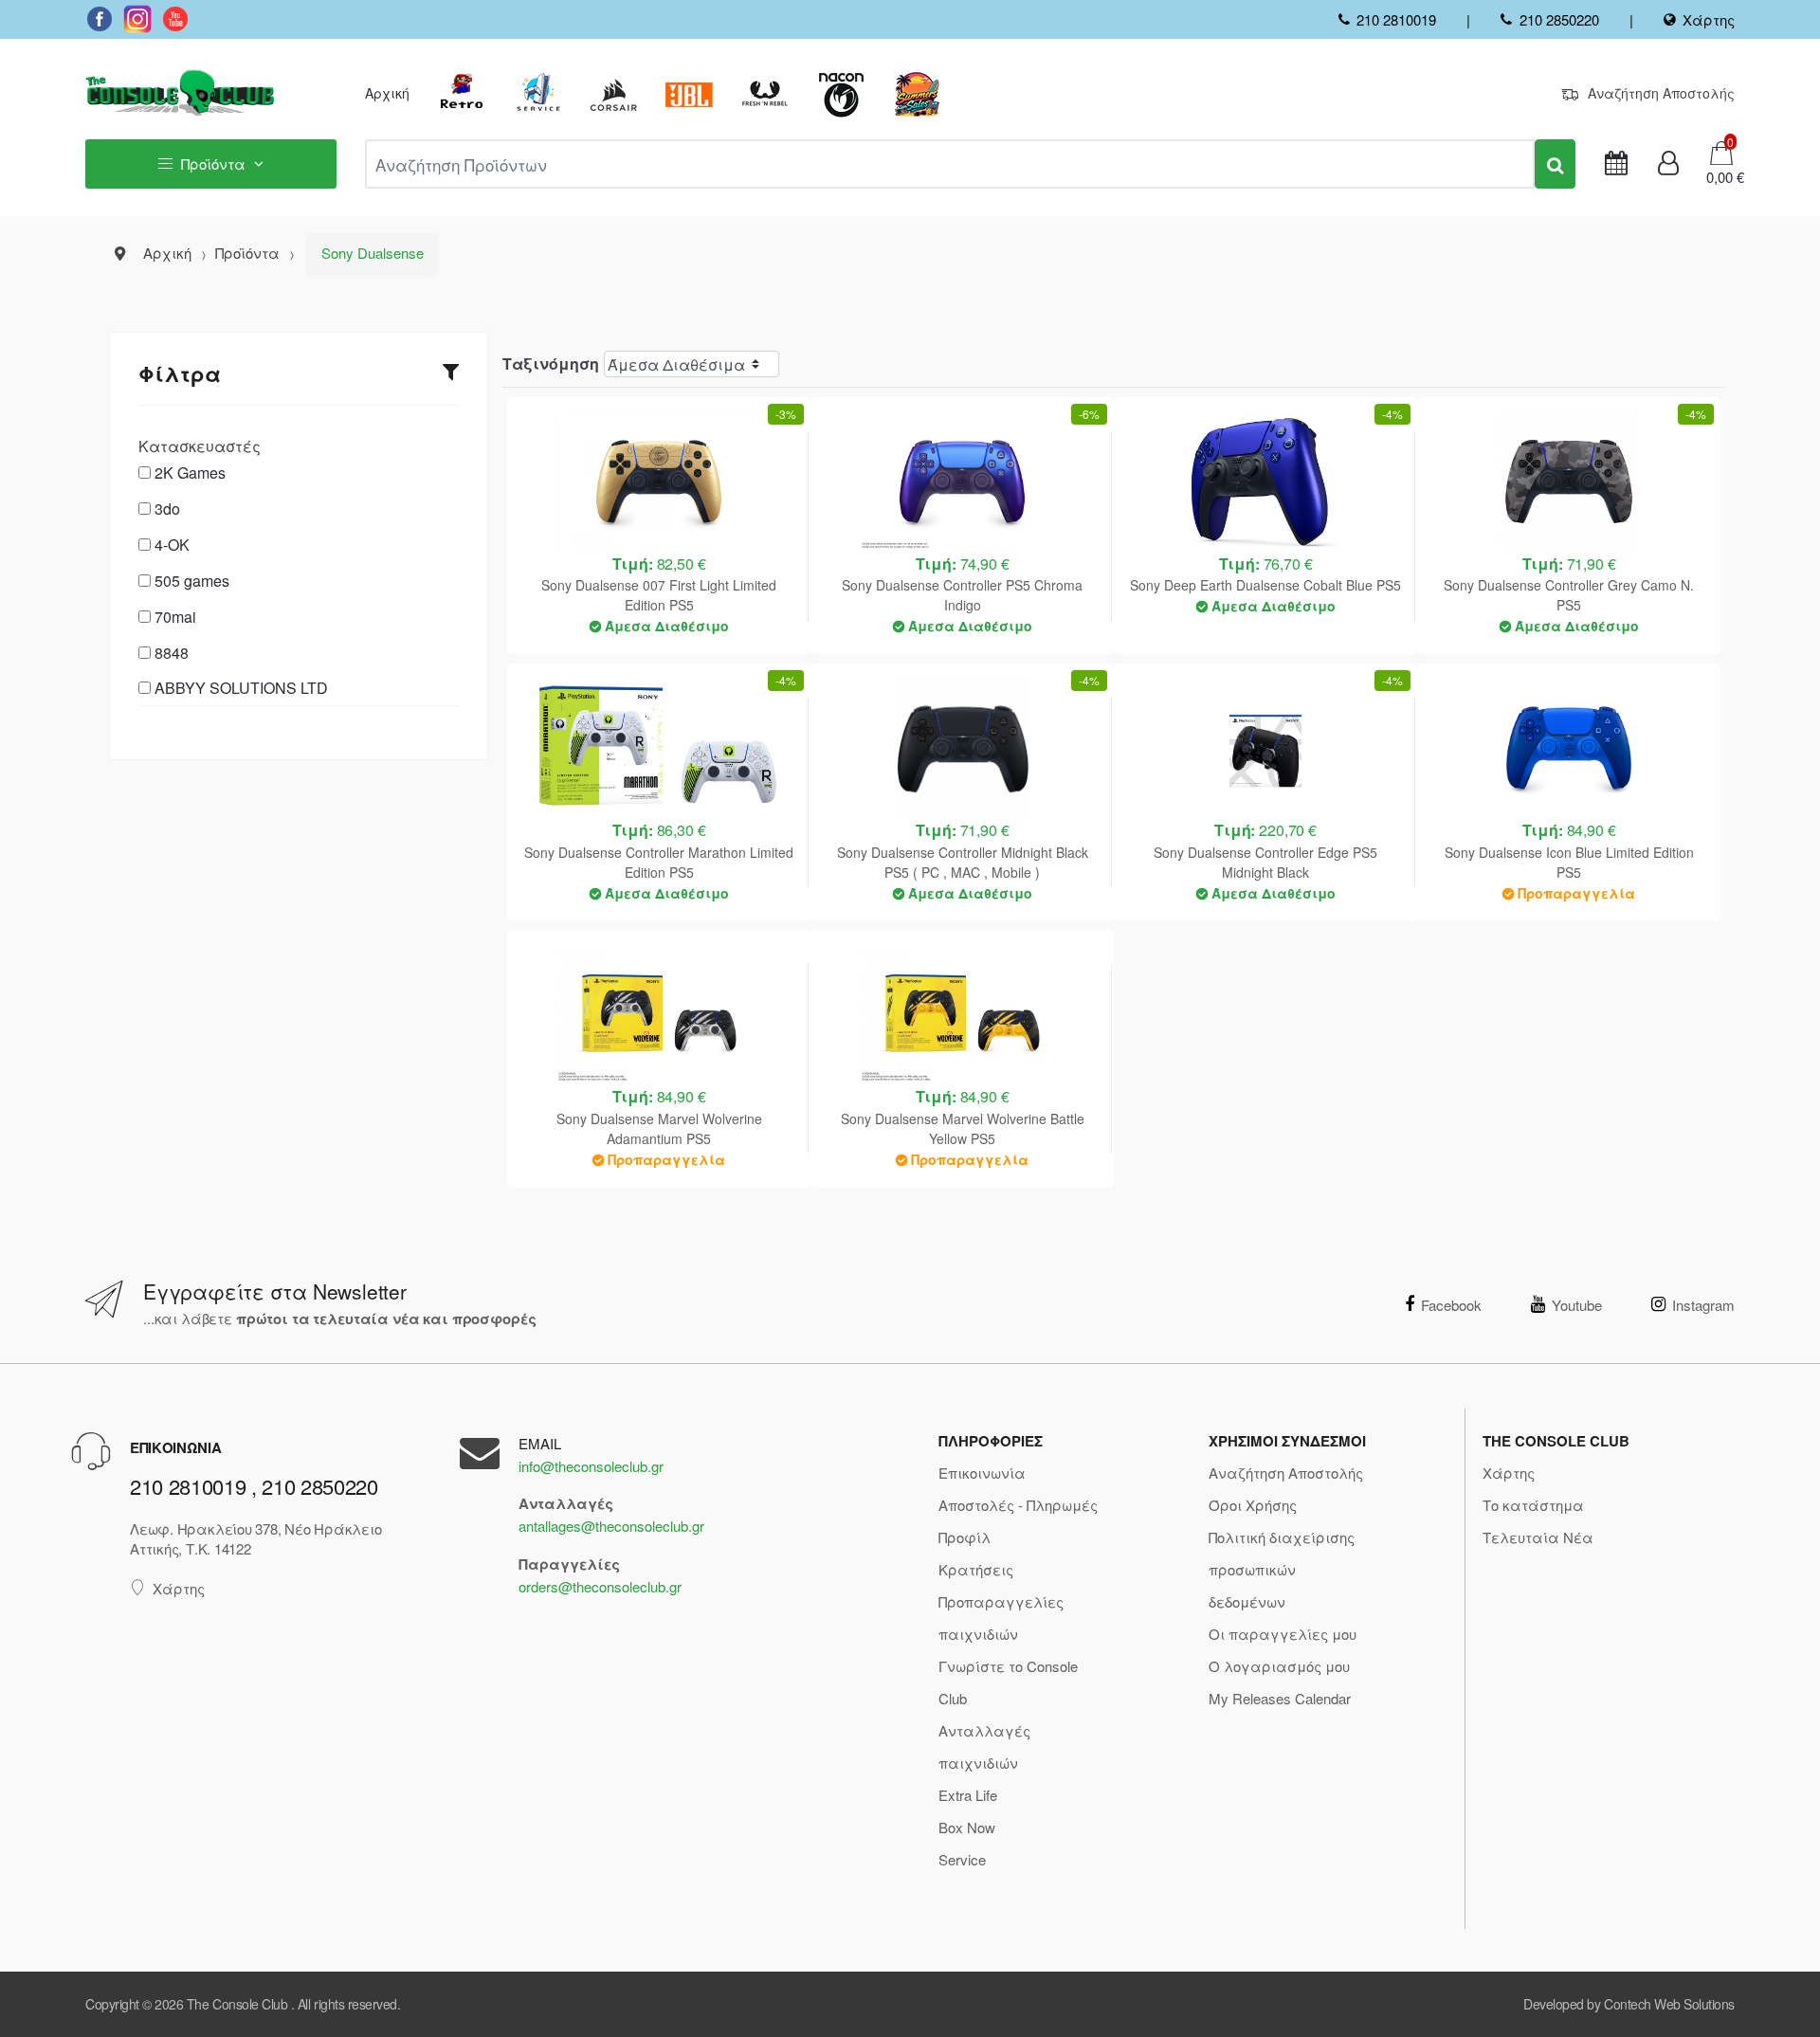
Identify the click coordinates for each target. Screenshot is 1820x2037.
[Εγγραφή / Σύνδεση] (1668, 164)
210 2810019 (1396, 19)
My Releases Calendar (1280, 1698)
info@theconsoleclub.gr (591, 1466)
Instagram (1703, 1305)
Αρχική (387, 93)
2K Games (190, 473)
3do (167, 509)
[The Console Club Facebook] (100, 19)
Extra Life (968, 1795)
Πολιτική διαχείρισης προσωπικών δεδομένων (1282, 1569)
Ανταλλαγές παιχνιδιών (984, 1746)
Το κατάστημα (1533, 1505)
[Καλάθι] (1721, 151)
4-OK (172, 545)
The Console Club (237, 2004)
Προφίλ (965, 1537)
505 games (192, 581)
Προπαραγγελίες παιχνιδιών (1001, 1618)
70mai (175, 617)
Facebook (1451, 1305)
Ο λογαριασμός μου (1279, 1666)
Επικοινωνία (982, 1473)
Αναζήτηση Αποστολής (1661, 93)
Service (962, 1859)
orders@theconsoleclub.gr (600, 1586)
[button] (1719, 177)
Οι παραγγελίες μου (1283, 1634)
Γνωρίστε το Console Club (1008, 1682)
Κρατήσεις (976, 1569)
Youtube (1577, 1305)
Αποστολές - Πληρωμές (1018, 1505)
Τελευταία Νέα (1538, 1537)
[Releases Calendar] (1616, 164)
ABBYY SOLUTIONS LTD (241, 688)
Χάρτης (1709, 19)
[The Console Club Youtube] (175, 19)
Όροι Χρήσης (1253, 1505)
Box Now (967, 1827)
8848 (172, 653)
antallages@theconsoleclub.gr (611, 1526)
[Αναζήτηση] (1555, 164)
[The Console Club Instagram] (137, 19)
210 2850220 (1559, 19)
